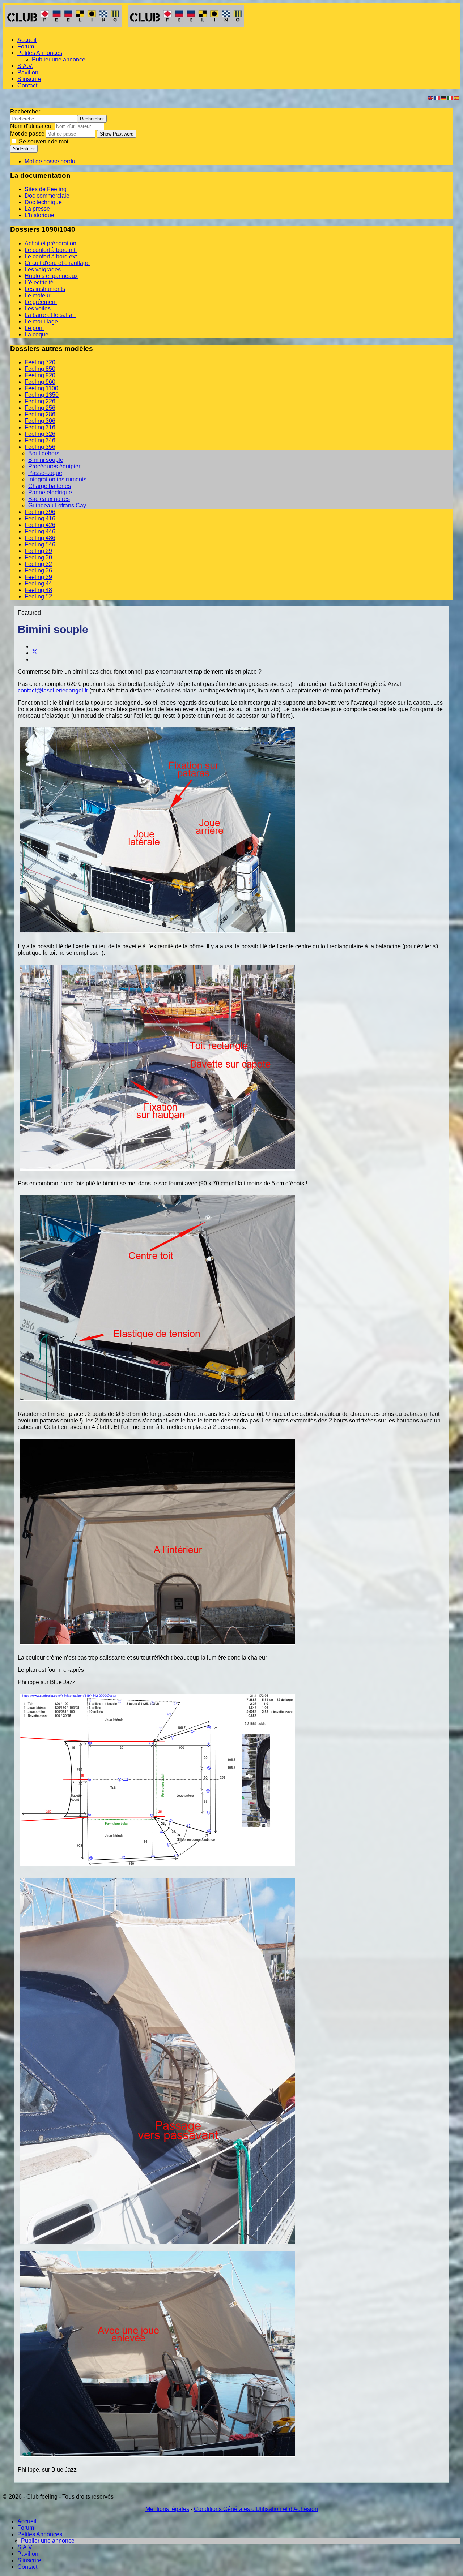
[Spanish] (457, 98)
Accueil (27, 40)
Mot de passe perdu (50, 161)
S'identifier (24, 149)
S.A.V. (25, 66)
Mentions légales (167, 2509)
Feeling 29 (38, 551)
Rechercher (25, 111)
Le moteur (37, 295)
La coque (37, 334)
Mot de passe (27, 134)
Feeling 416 (40, 518)
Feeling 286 (40, 414)
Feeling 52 (38, 596)
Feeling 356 (40, 447)
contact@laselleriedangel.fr (53, 690)
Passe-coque (45, 473)
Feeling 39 (38, 577)
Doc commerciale (47, 196)
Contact (27, 85)
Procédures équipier (54, 466)
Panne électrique (50, 492)
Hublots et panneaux (51, 276)
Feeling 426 (40, 525)
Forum (26, 46)
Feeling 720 (40, 362)
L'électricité (39, 282)
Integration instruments (57, 479)
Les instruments (45, 289)
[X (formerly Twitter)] (35, 653)
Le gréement (41, 302)
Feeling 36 (38, 570)
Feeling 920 (40, 375)
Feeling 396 (40, 512)
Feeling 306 (40, 421)
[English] (431, 98)
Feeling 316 (40, 427)
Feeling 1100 (41, 388)
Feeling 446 (40, 531)
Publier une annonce (59, 59)
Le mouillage (41, 321)
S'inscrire (29, 79)
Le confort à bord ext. (51, 256)
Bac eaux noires (49, 499)
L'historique (39, 215)
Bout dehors (44, 453)
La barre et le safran (50, 315)
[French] (437, 98)
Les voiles (38, 308)
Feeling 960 (40, 382)
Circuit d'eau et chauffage (57, 263)
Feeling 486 (40, 538)
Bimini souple (46, 460)
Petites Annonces (40, 53)
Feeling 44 (38, 583)
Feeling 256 (40, 408)
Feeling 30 (38, 557)
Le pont (34, 328)
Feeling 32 (38, 564)
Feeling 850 (40, 369)
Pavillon (28, 72)
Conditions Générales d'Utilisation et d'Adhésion (256, 2509)
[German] (444, 98)
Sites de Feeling (46, 189)
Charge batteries (50, 486)
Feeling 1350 (42, 395)
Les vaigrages (43, 269)
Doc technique (43, 202)
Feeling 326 (40, 434)
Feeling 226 (40, 401)
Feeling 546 (40, 544)
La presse (37, 209)
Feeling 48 (38, 590)
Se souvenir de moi (43, 141)
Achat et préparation (50, 243)
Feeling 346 (40, 440)
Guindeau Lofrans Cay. (58, 505)
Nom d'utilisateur (32, 126)
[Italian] (450, 98)
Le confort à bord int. (51, 250)
